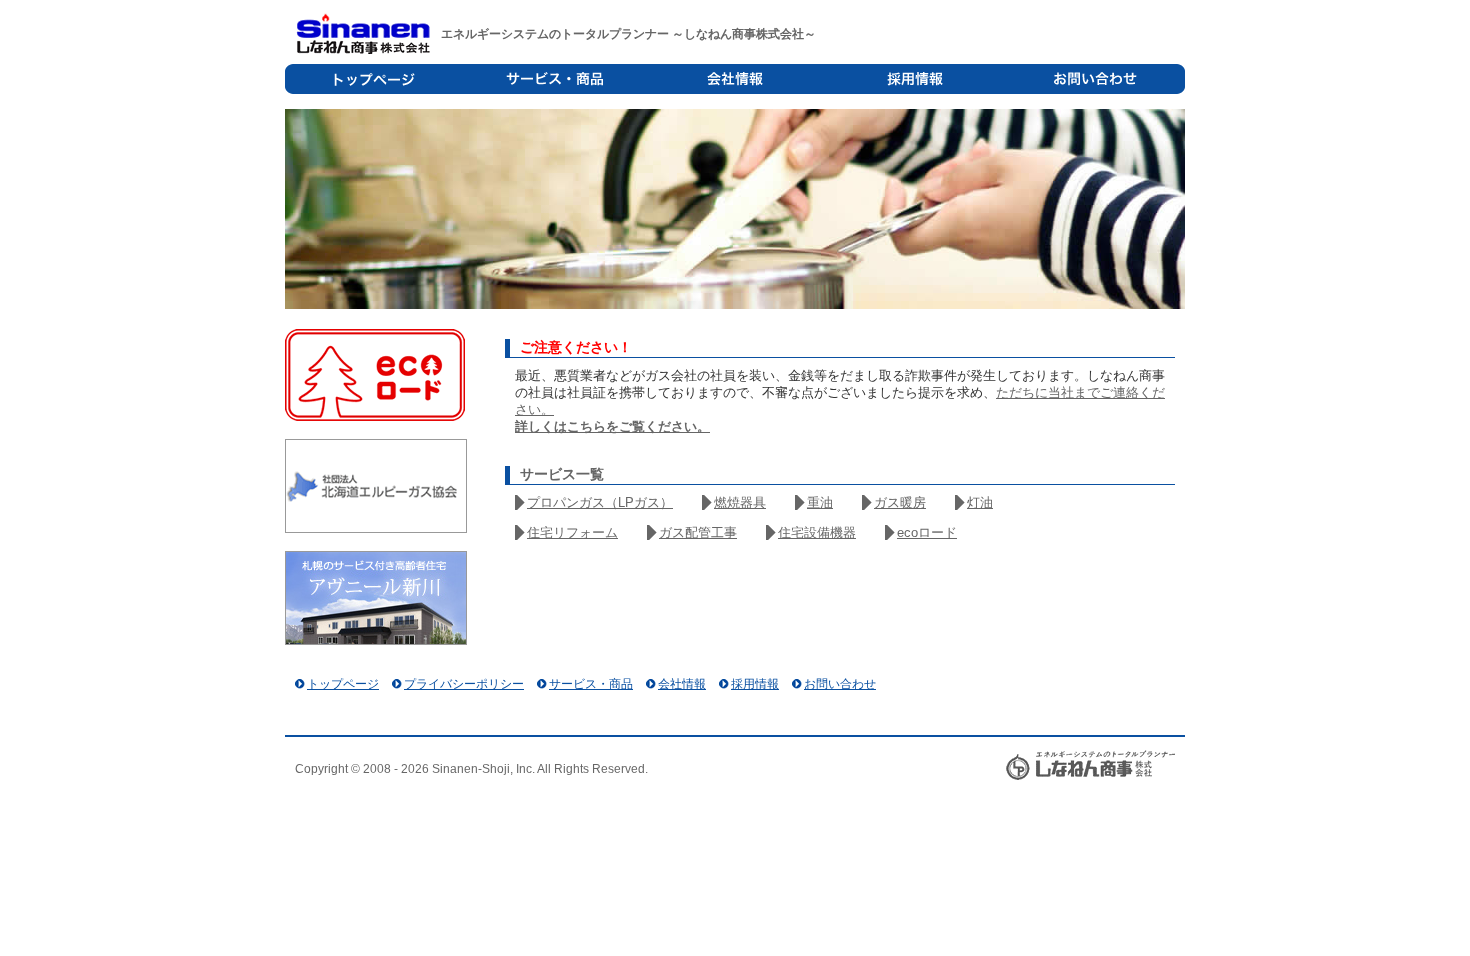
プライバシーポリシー (464, 684)
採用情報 (915, 79)
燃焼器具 (740, 502)
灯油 (980, 502)
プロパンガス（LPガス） (600, 502)
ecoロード (927, 532)
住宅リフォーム (572, 532)
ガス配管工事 (698, 532)
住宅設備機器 (817, 532)
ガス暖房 (900, 502)
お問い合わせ (1095, 79)
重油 (820, 502)
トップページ (375, 79)
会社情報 (735, 79)
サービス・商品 (555, 79)
